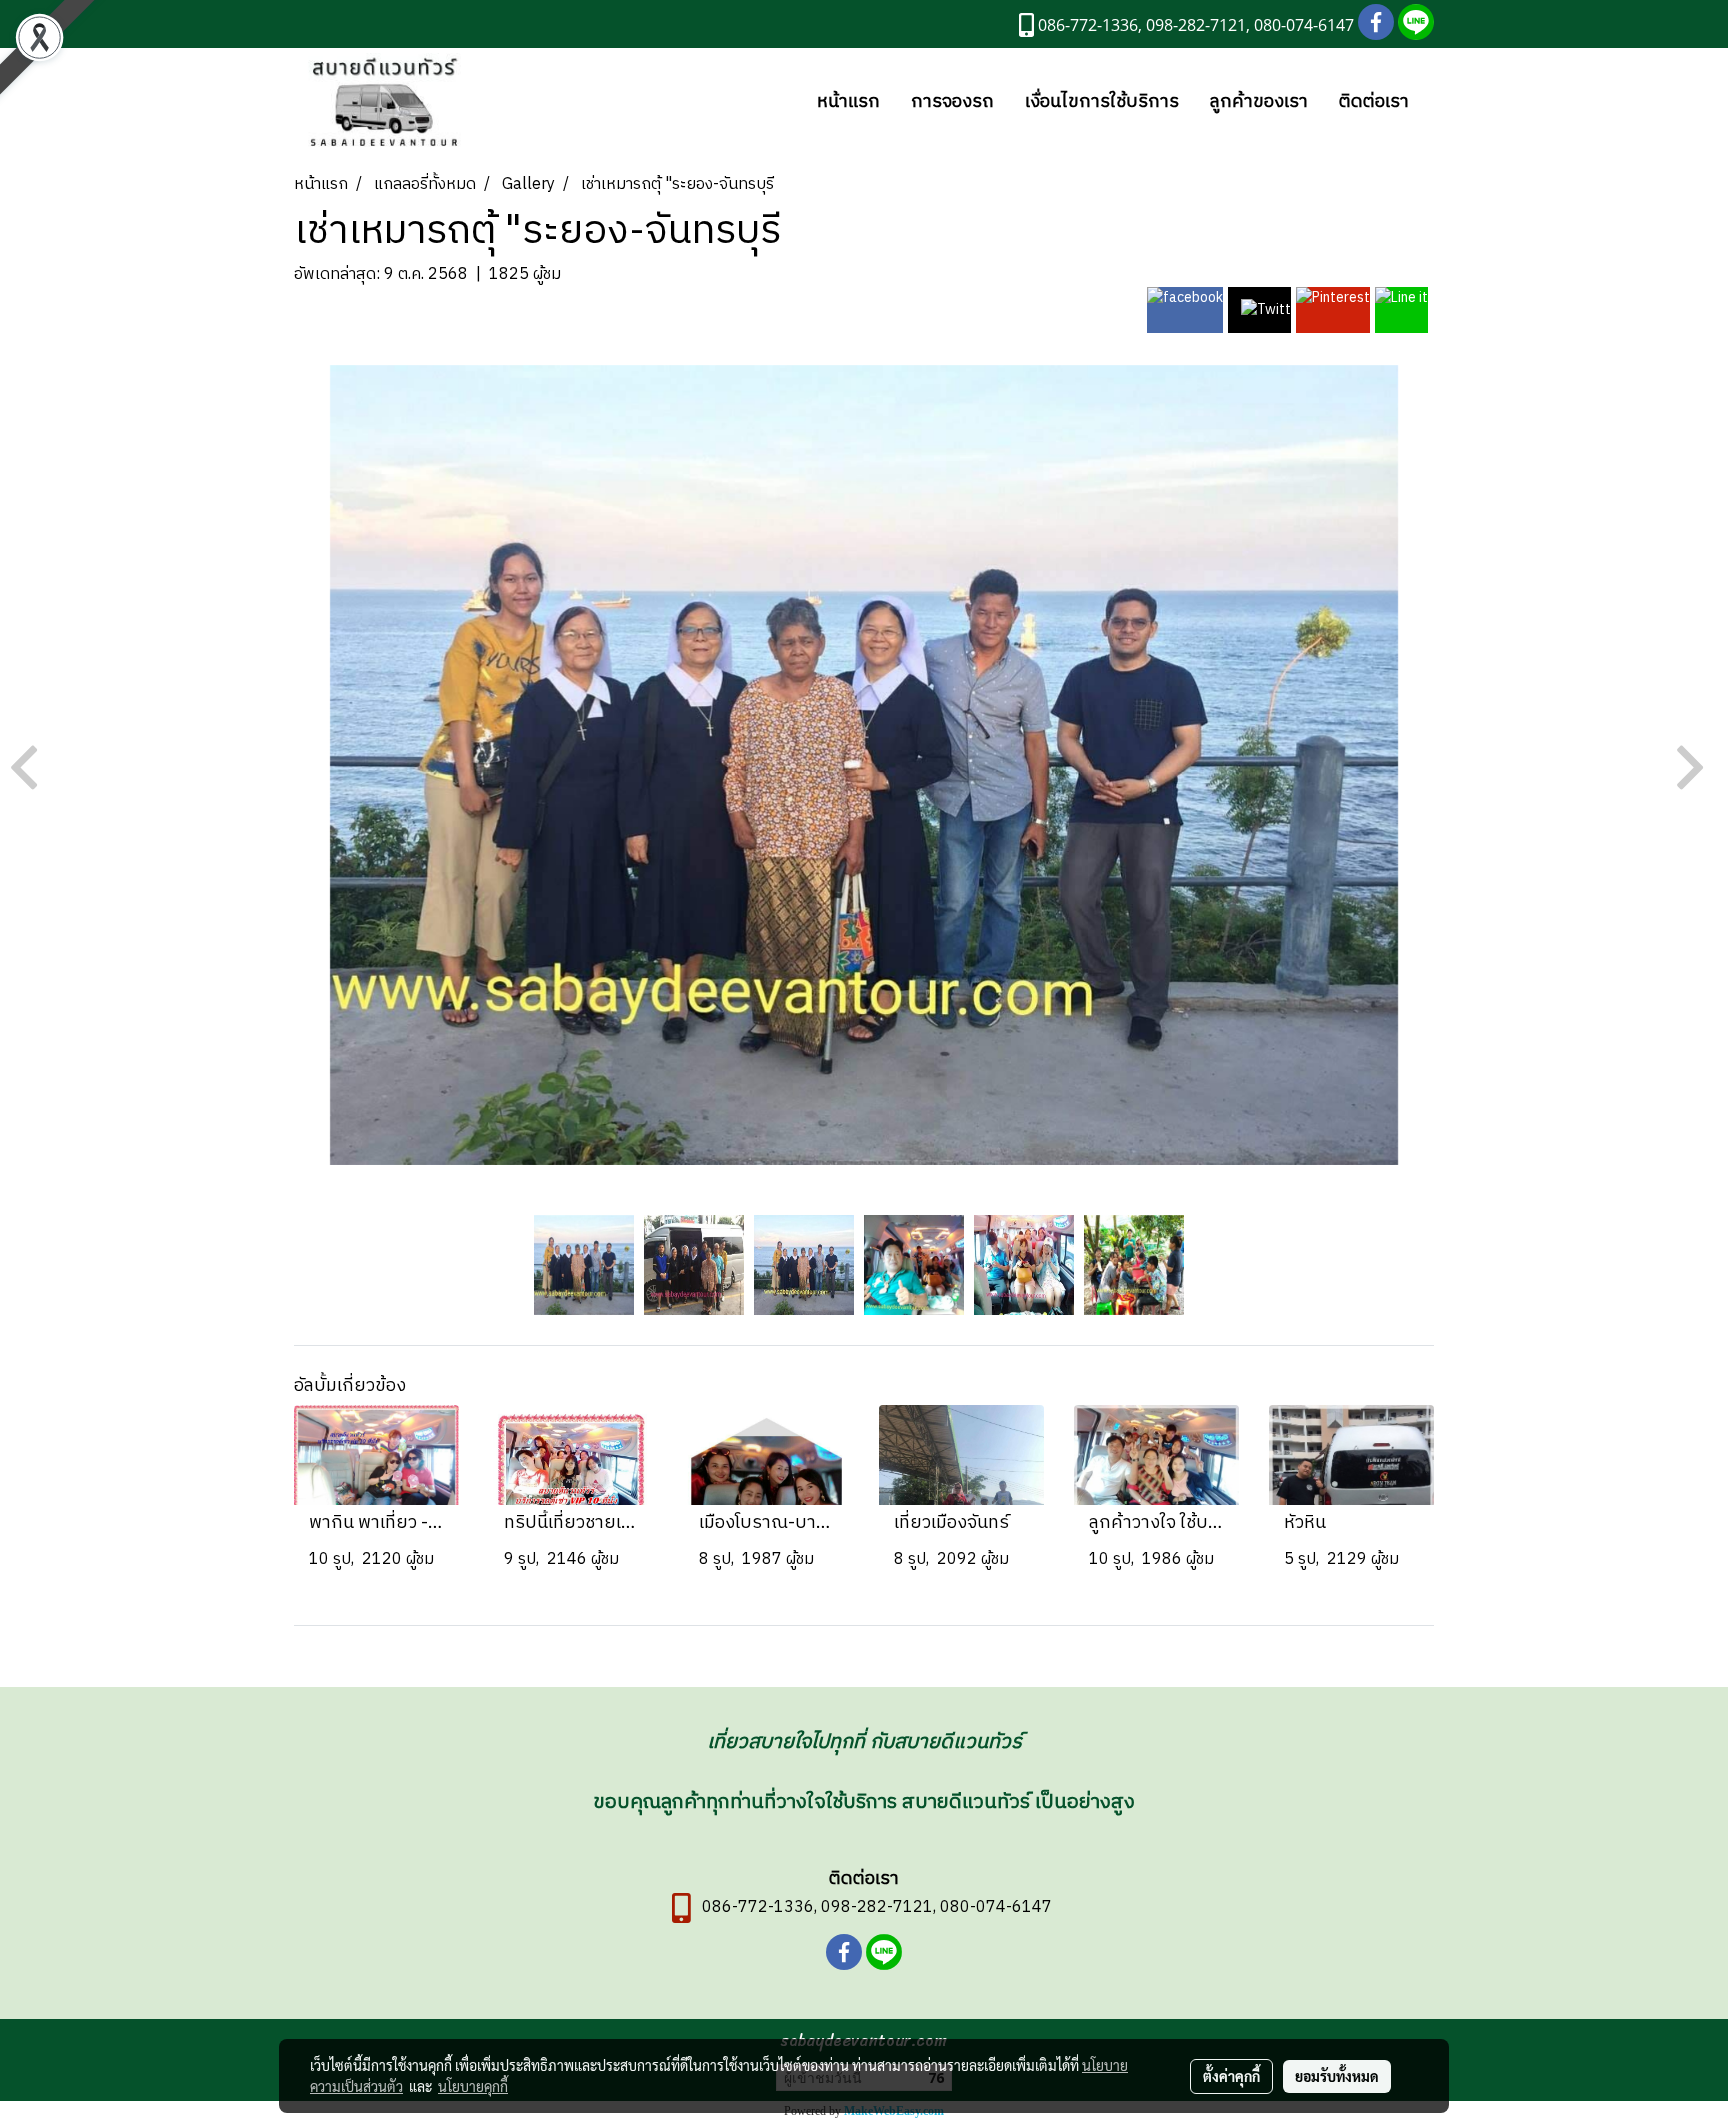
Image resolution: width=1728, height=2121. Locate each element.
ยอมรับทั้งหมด (1337, 2076)
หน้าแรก (848, 102)
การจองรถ (952, 102)
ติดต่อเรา (1374, 102)
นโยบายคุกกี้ (473, 2086)
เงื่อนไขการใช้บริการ (1102, 102)
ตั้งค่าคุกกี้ (1231, 2076)
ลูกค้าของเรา (1259, 102)
